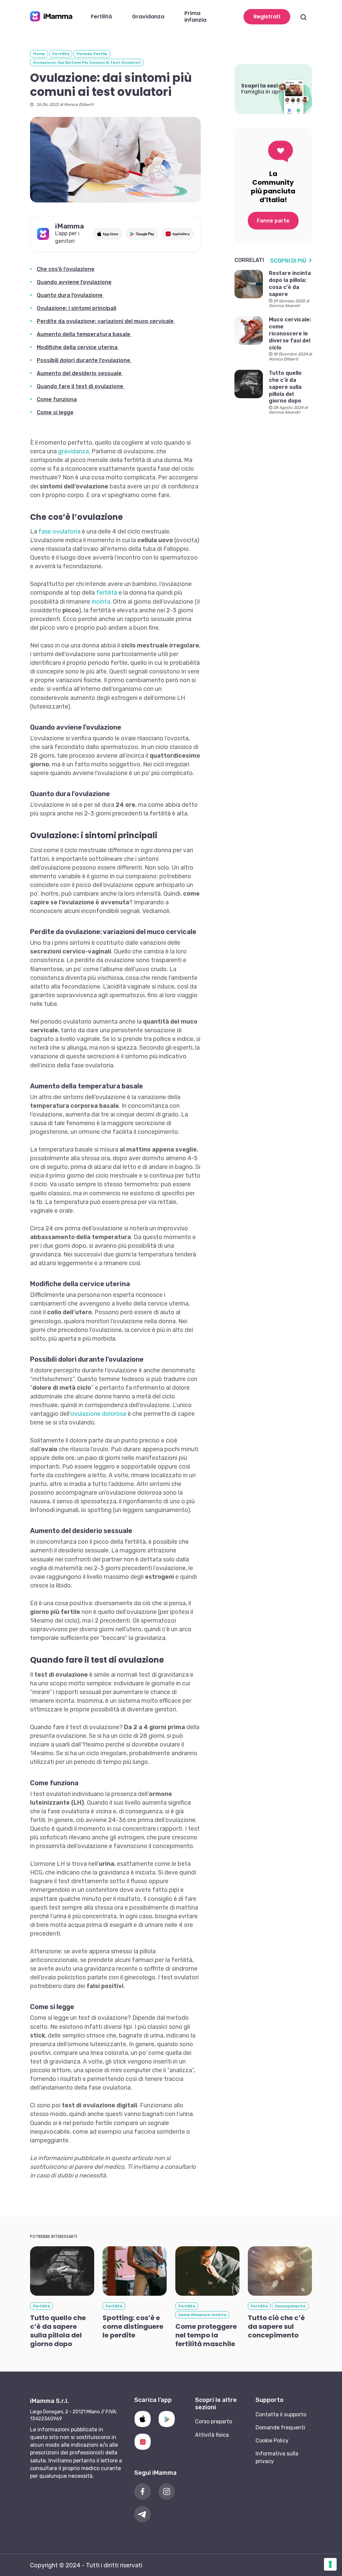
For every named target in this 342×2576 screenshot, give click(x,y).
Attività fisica (212, 2435)
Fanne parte (273, 221)
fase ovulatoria (59, 532)
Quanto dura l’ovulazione (70, 295)
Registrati (267, 17)
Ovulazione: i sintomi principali (76, 308)
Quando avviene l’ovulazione (74, 282)
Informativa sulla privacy (277, 2457)
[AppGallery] (143, 2442)
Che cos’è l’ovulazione (66, 269)
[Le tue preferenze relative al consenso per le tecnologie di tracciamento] (330, 2564)
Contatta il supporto (281, 2414)
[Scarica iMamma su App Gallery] (178, 234)
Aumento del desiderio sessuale (80, 373)
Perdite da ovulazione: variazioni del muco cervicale (106, 321)
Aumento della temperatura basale (84, 334)
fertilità (107, 593)
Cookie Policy (272, 2441)
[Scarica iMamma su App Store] (108, 234)
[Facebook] (143, 2491)
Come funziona (57, 399)
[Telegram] (143, 2514)
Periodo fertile (92, 54)
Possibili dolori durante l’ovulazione (84, 360)
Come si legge (55, 412)
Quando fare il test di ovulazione (81, 386)
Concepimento (290, 2306)
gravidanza (73, 451)
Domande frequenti (280, 2428)
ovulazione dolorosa (99, 1414)
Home (39, 54)
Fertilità (61, 54)
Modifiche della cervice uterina (78, 347)
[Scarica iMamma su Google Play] (142, 234)
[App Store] (143, 2419)
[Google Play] (167, 2419)
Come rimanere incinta (202, 2315)
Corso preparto (214, 2421)
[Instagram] (167, 2491)
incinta (101, 602)
